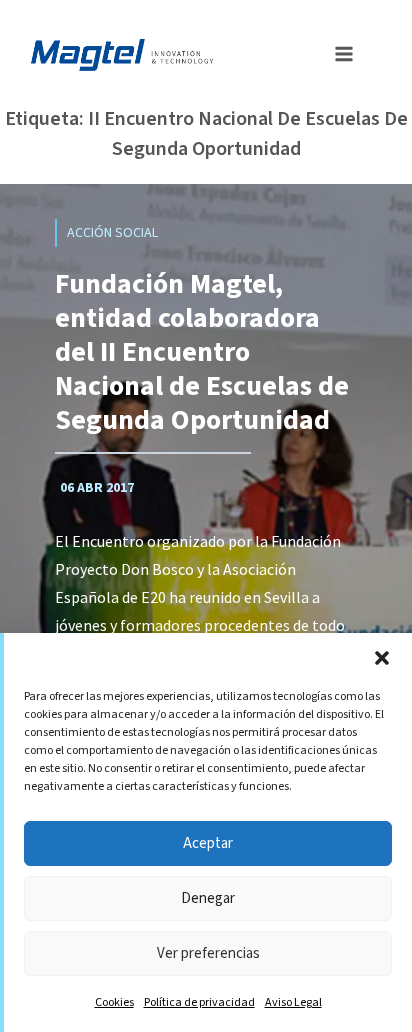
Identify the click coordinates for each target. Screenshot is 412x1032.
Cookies (114, 1002)
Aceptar (208, 843)
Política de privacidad (199, 1002)
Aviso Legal (293, 1002)
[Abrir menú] (338, 52)
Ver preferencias (208, 953)
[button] (382, 658)
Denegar (208, 898)
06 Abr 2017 (97, 488)
